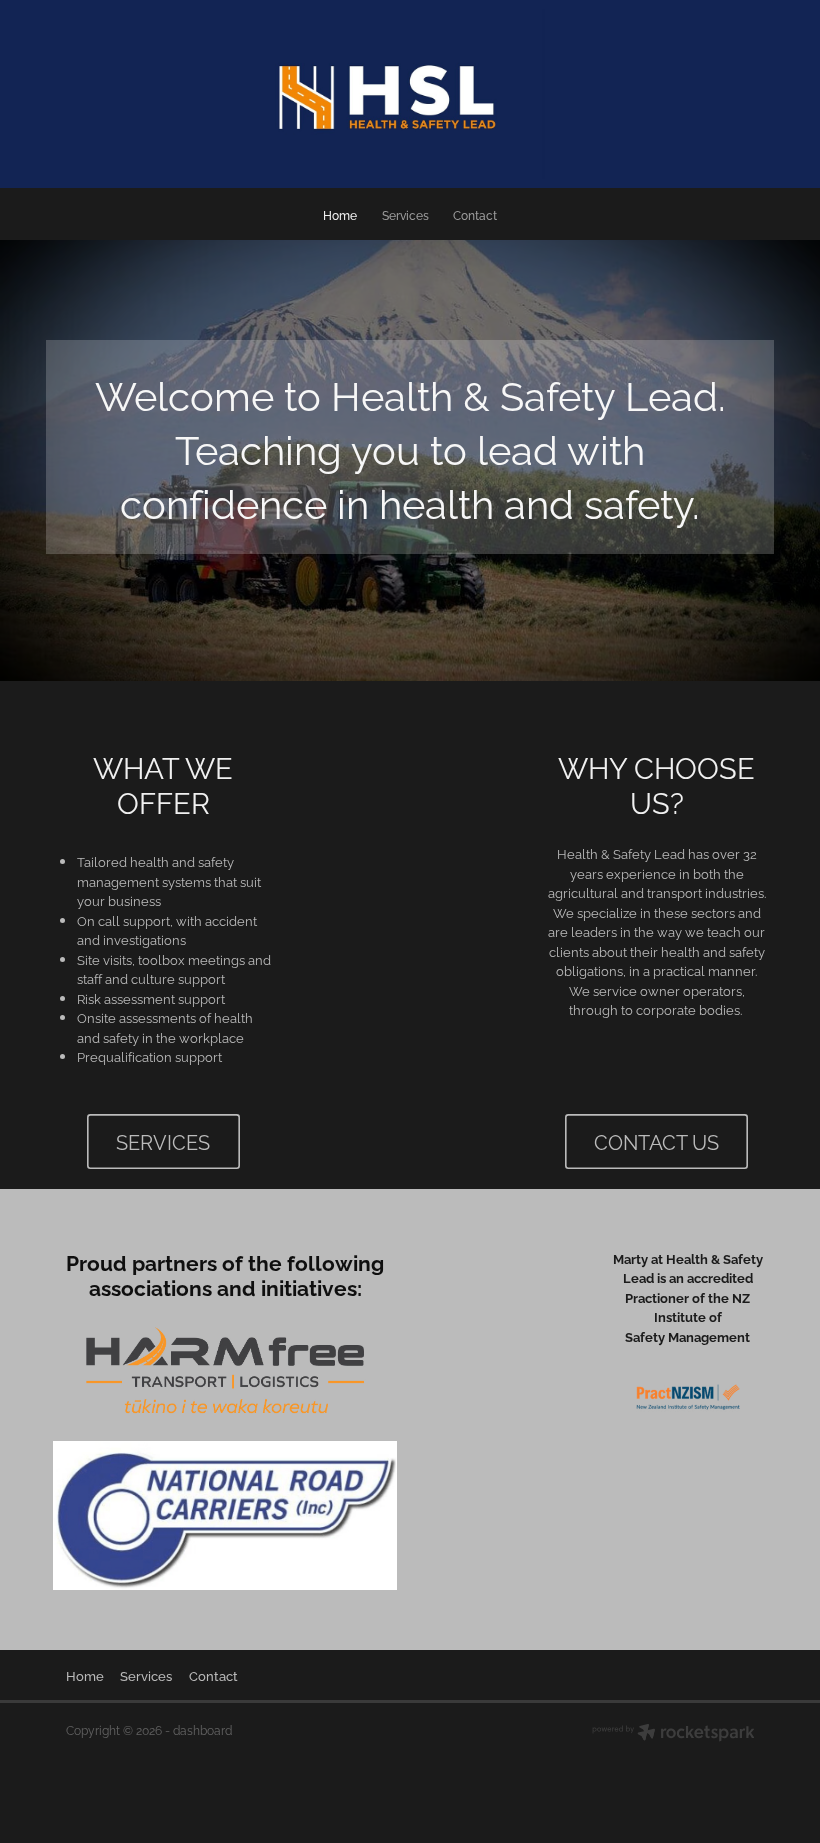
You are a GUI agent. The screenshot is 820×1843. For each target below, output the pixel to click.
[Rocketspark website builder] (673, 1734)
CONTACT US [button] (656, 1141)
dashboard (202, 1729)
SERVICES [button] (163, 1141)
